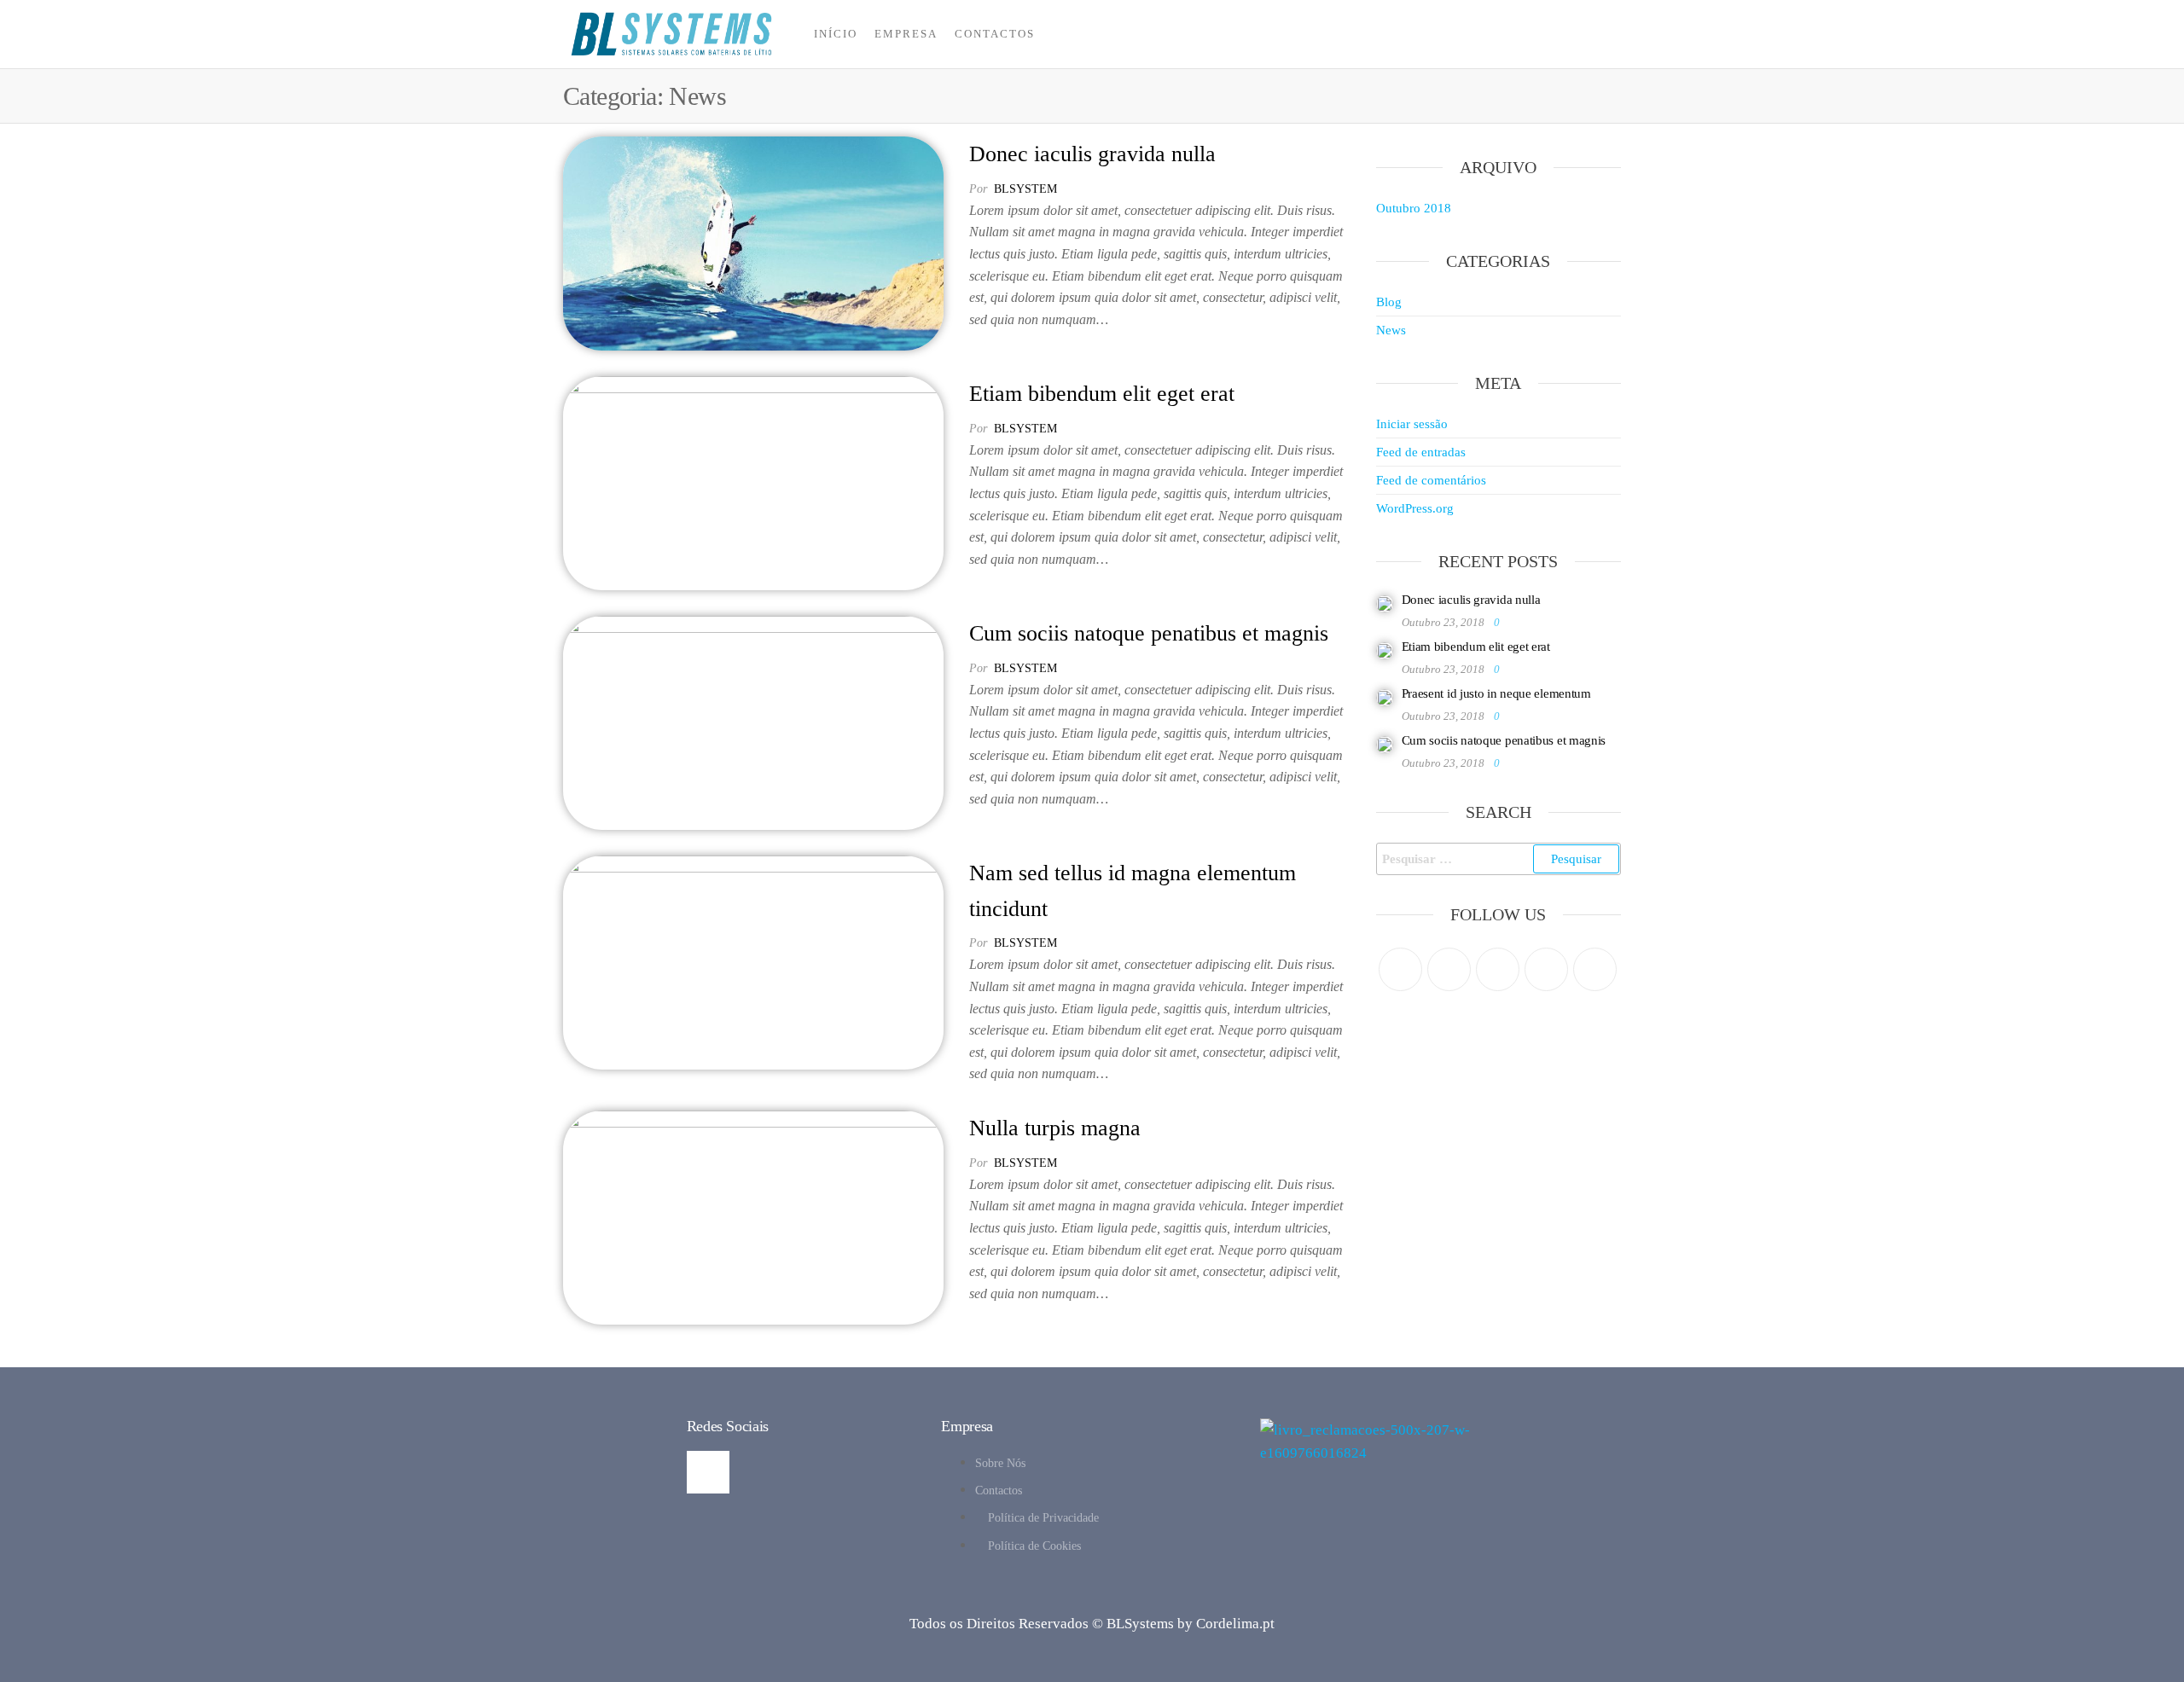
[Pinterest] (1498, 969)
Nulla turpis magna (1055, 1128)
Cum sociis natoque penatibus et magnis (1149, 633)
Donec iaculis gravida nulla (1092, 154)
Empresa (906, 34)
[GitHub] (1546, 969)
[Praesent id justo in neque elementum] (1385, 696)
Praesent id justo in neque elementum (1496, 693)
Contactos (995, 34)
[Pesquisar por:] (1499, 859)
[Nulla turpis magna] (753, 1216)
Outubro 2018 (1414, 208)
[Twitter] (1400, 969)
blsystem (1025, 189)
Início (836, 34)
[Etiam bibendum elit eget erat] (753, 481)
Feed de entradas (1421, 452)
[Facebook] (1449, 969)
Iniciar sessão (1412, 424)
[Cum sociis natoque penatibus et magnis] (753, 721)
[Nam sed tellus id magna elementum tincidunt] (753, 961)
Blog (1389, 302)
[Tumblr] (1595, 969)
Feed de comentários (1431, 480)
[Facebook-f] (708, 1472)
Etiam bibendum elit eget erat (1102, 394)
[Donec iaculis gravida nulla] (753, 242)
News (1391, 330)
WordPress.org (1415, 508)
